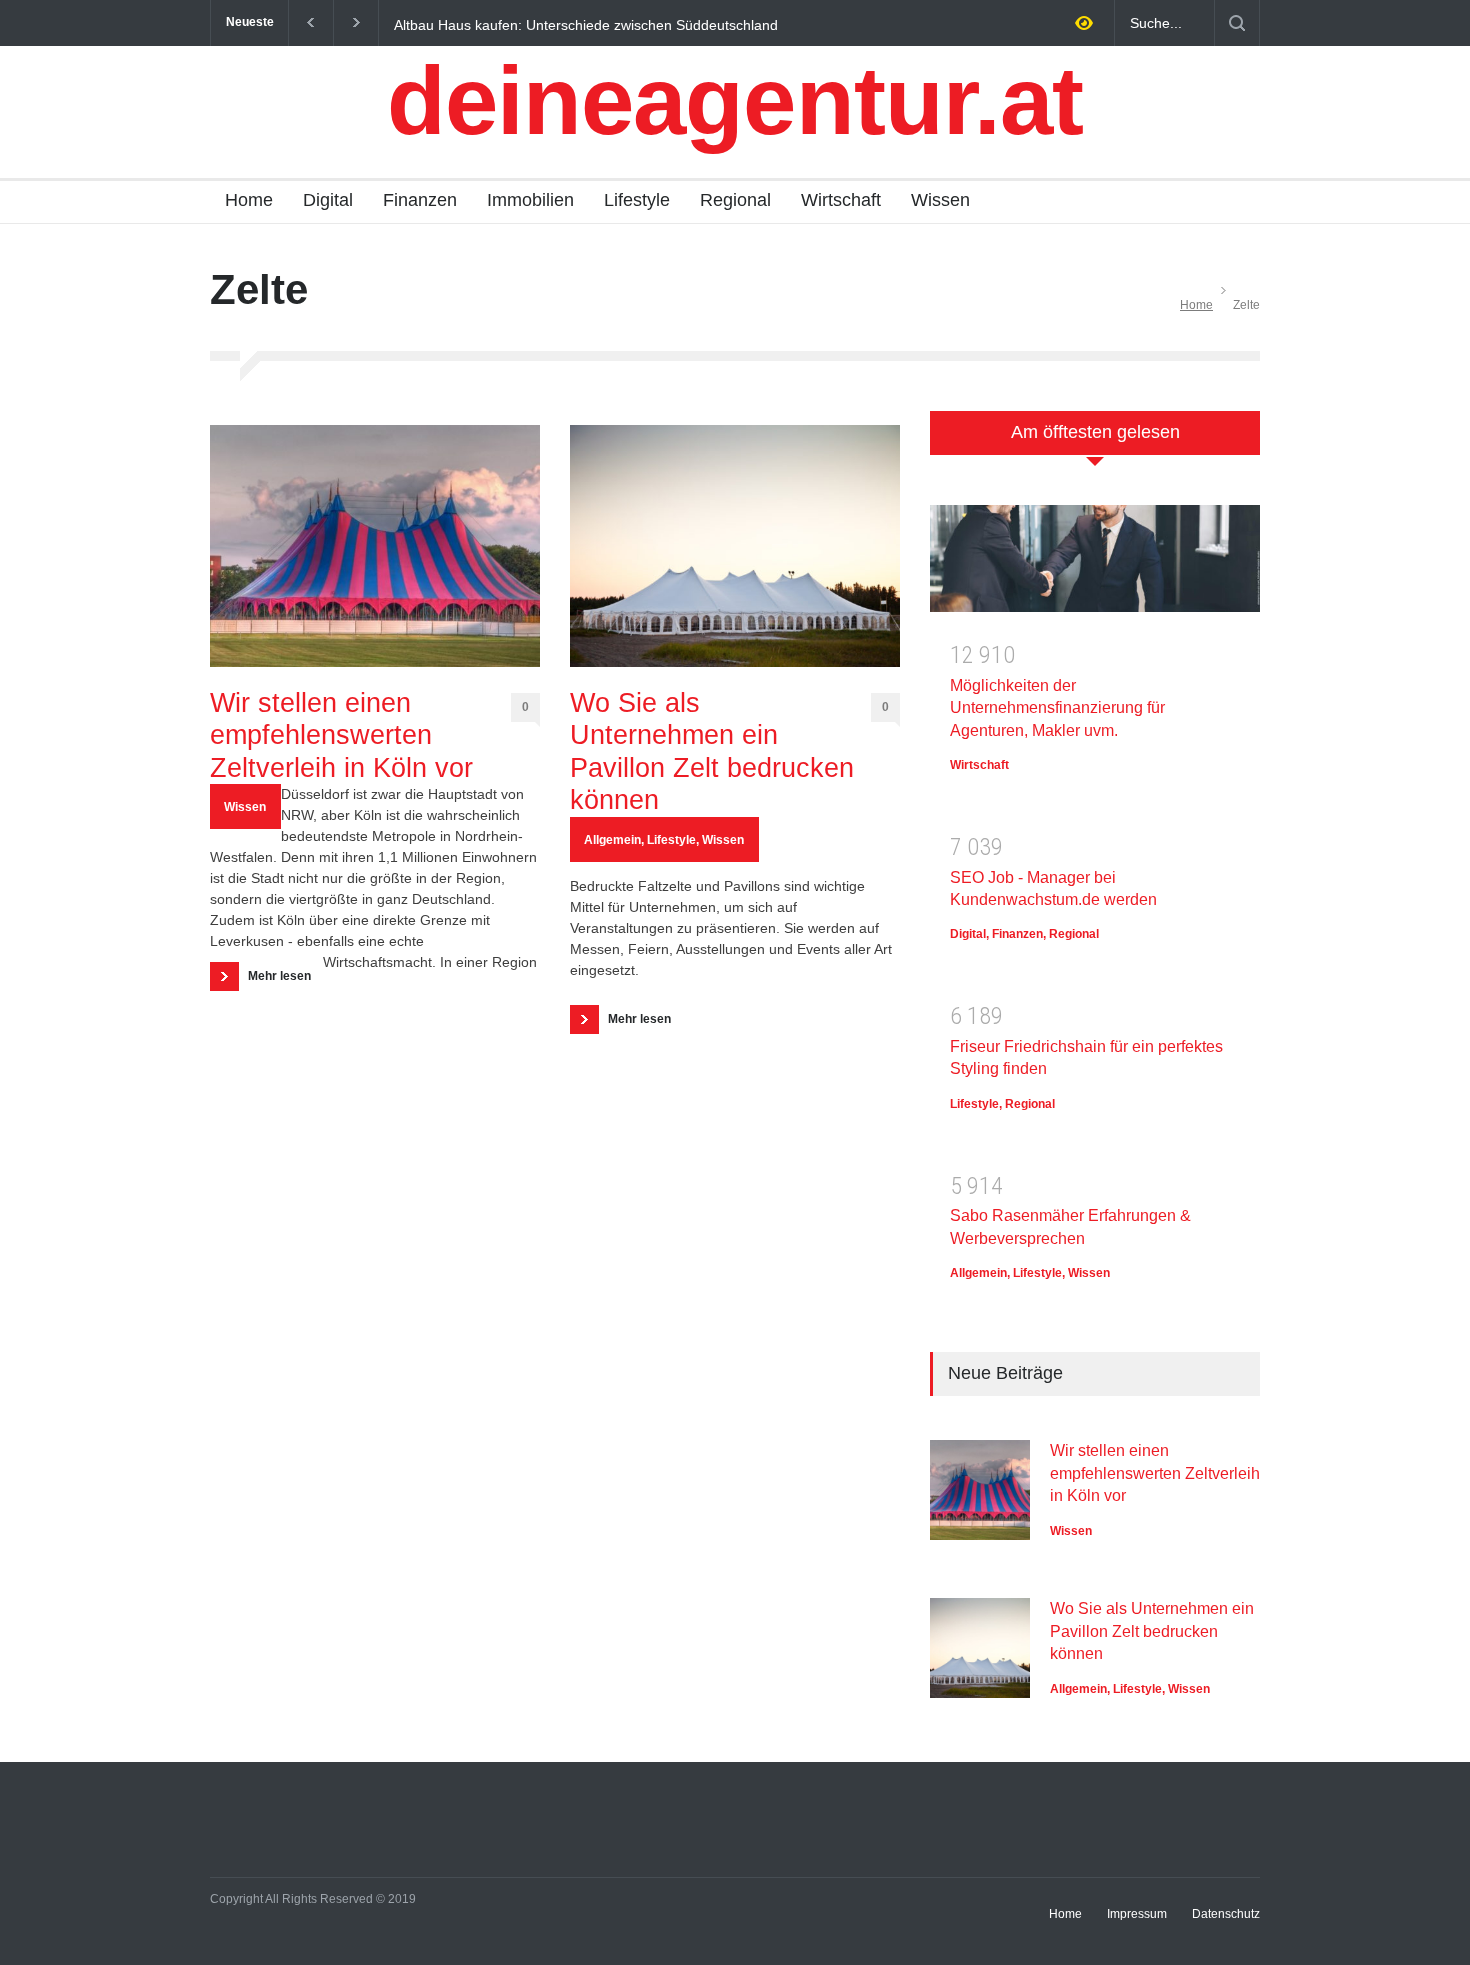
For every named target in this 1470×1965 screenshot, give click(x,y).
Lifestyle (637, 200)
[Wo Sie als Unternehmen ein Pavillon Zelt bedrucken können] (735, 546)
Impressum (1137, 1914)
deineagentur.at (735, 100)
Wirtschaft (841, 200)
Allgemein (612, 840)
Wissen (940, 200)
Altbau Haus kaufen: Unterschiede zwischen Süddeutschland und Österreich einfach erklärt (586, 24)
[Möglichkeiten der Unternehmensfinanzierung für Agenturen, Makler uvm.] (1095, 565)
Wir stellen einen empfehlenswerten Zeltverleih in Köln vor (341, 735)
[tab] (1095, 443)
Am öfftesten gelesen (1095, 432)
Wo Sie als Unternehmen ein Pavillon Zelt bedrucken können (712, 751)
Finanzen (420, 200)
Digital (328, 200)
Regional (735, 200)
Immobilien (530, 200)
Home (249, 200)
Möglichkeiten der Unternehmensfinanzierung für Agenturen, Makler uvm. (1057, 708)
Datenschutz (1226, 1914)
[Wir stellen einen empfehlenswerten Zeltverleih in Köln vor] (375, 546)
